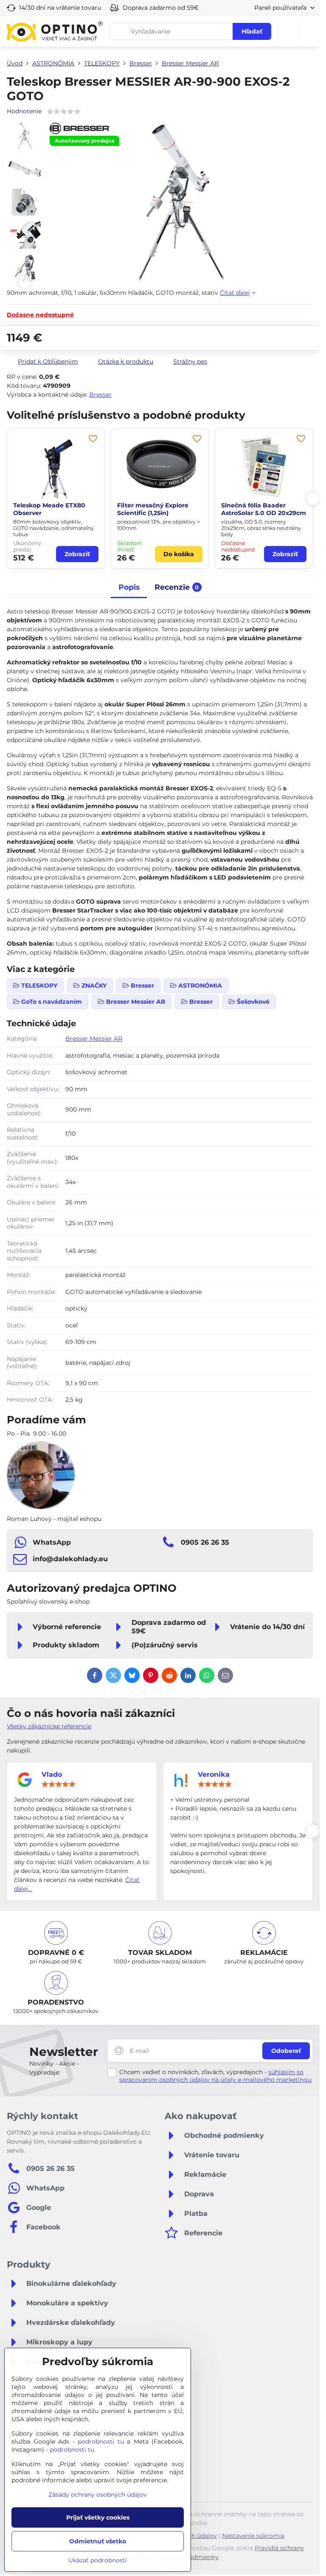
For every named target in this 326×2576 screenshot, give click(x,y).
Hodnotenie (24, 111)
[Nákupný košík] (289, 31)
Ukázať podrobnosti (98, 2560)
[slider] (59, 1784)
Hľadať (252, 31)
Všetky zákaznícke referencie (49, 1726)
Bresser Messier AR (94, 1039)
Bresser (100, 395)
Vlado (52, 1774)
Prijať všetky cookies (98, 2517)
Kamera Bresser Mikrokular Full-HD (263, 509)
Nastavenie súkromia (253, 2536)
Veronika (214, 1774)
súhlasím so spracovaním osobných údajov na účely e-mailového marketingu (215, 2076)
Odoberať (286, 2051)
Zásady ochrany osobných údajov (98, 2495)
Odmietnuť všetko (98, 2541)
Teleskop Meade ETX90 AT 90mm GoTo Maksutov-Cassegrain (54, 513)
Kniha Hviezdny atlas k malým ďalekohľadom (153, 509)
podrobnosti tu (101, 2442)
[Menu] (309, 31)
